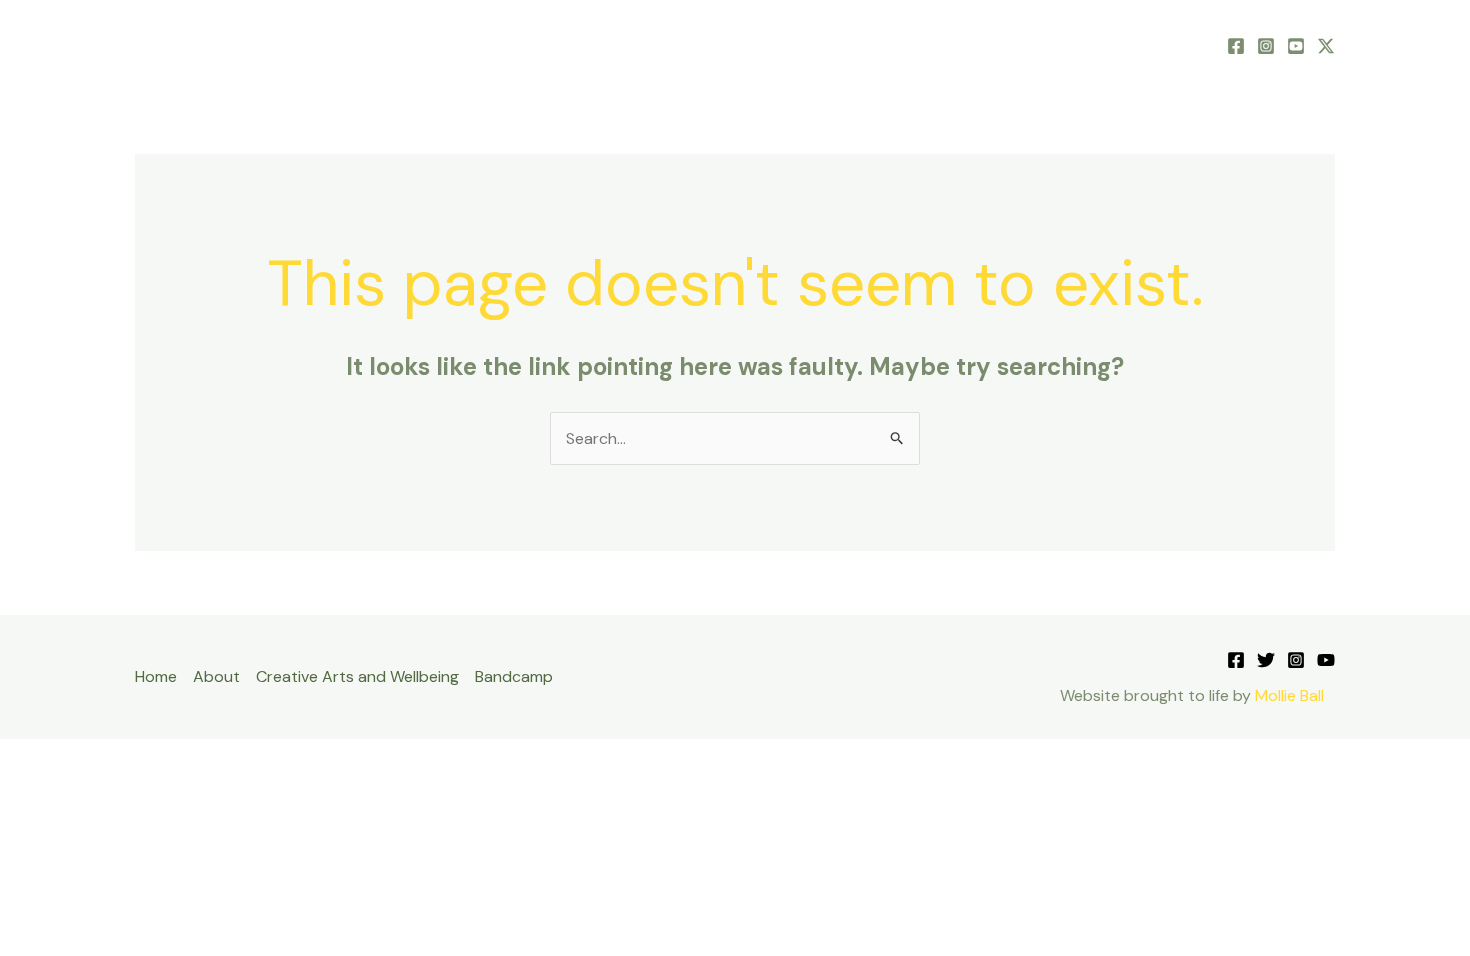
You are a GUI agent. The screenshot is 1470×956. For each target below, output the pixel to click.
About (783, 44)
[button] (817, 45)
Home (707, 44)
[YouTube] (1296, 46)
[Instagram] (1266, 46)
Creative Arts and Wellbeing (959, 44)
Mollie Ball (1289, 695)
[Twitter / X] (1326, 46)
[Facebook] (1236, 46)
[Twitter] (1266, 660)
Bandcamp (1152, 44)
